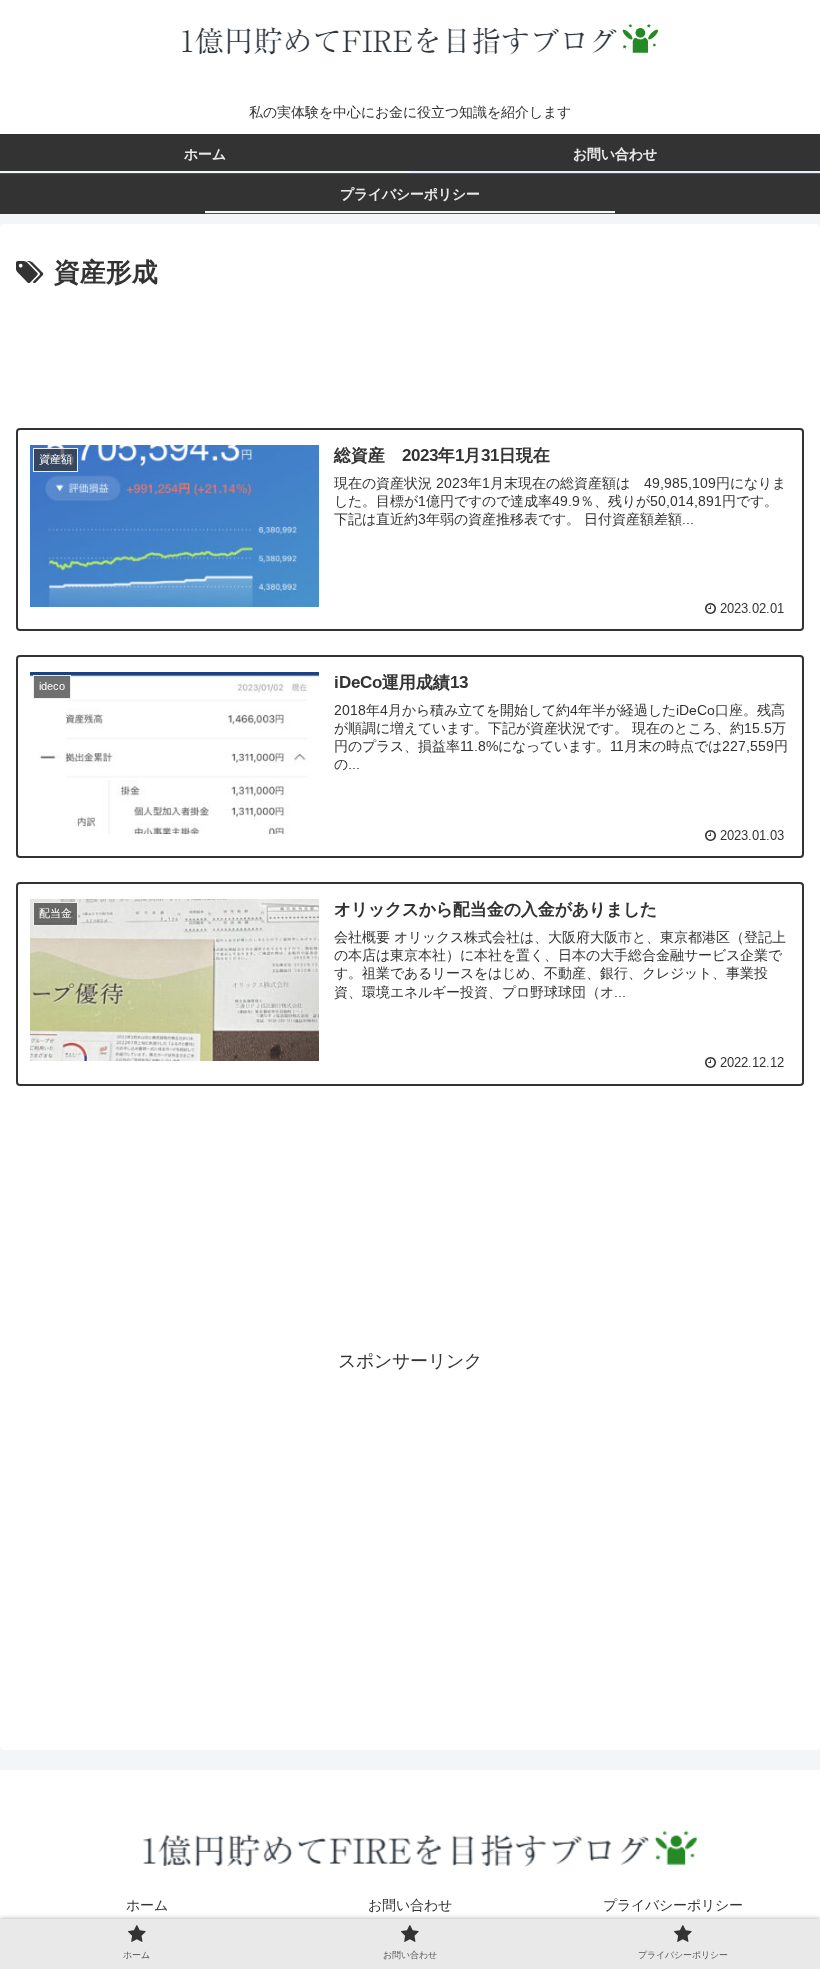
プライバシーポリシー (673, 1905)
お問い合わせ (410, 1905)
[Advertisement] (410, 350)
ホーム (147, 1905)
